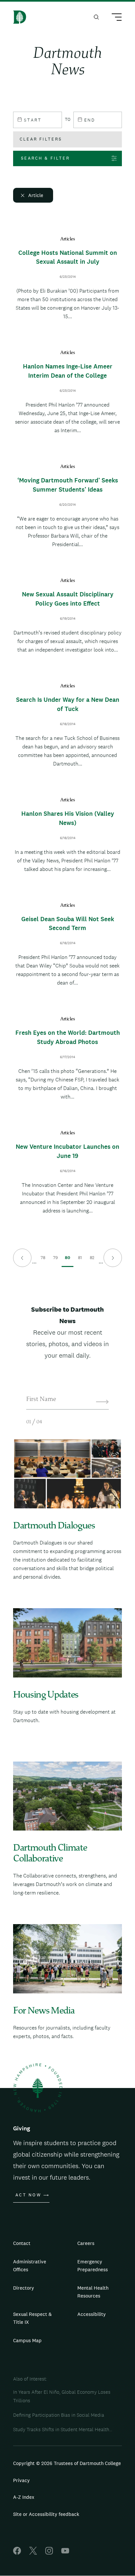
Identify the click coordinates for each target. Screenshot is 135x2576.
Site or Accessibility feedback (46, 2514)
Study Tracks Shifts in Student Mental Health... (63, 2429)
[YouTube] (65, 2553)
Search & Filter (45, 158)
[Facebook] (17, 2553)
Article (36, 195)
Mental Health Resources (93, 2292)
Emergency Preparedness (93, 2265)
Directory (24, 2288)
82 (92, 1261)
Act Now (28, 2195)
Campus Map (27, 2340)
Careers (86, 2243)
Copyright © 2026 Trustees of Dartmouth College (67, 2463)
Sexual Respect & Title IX (32, 2318)
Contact (22, 2243)
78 (43, 1261)
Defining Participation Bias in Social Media (59, 2415)
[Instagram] (49, 2553)
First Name (41, 1400)
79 (56, 1261)
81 (80, 1261)
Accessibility (92, 2314)
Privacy (21, 2480)
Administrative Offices (30, 2265)
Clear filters (41, 139)
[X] (33, 2553)
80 (67, 1261)
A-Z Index (24, 2497)
